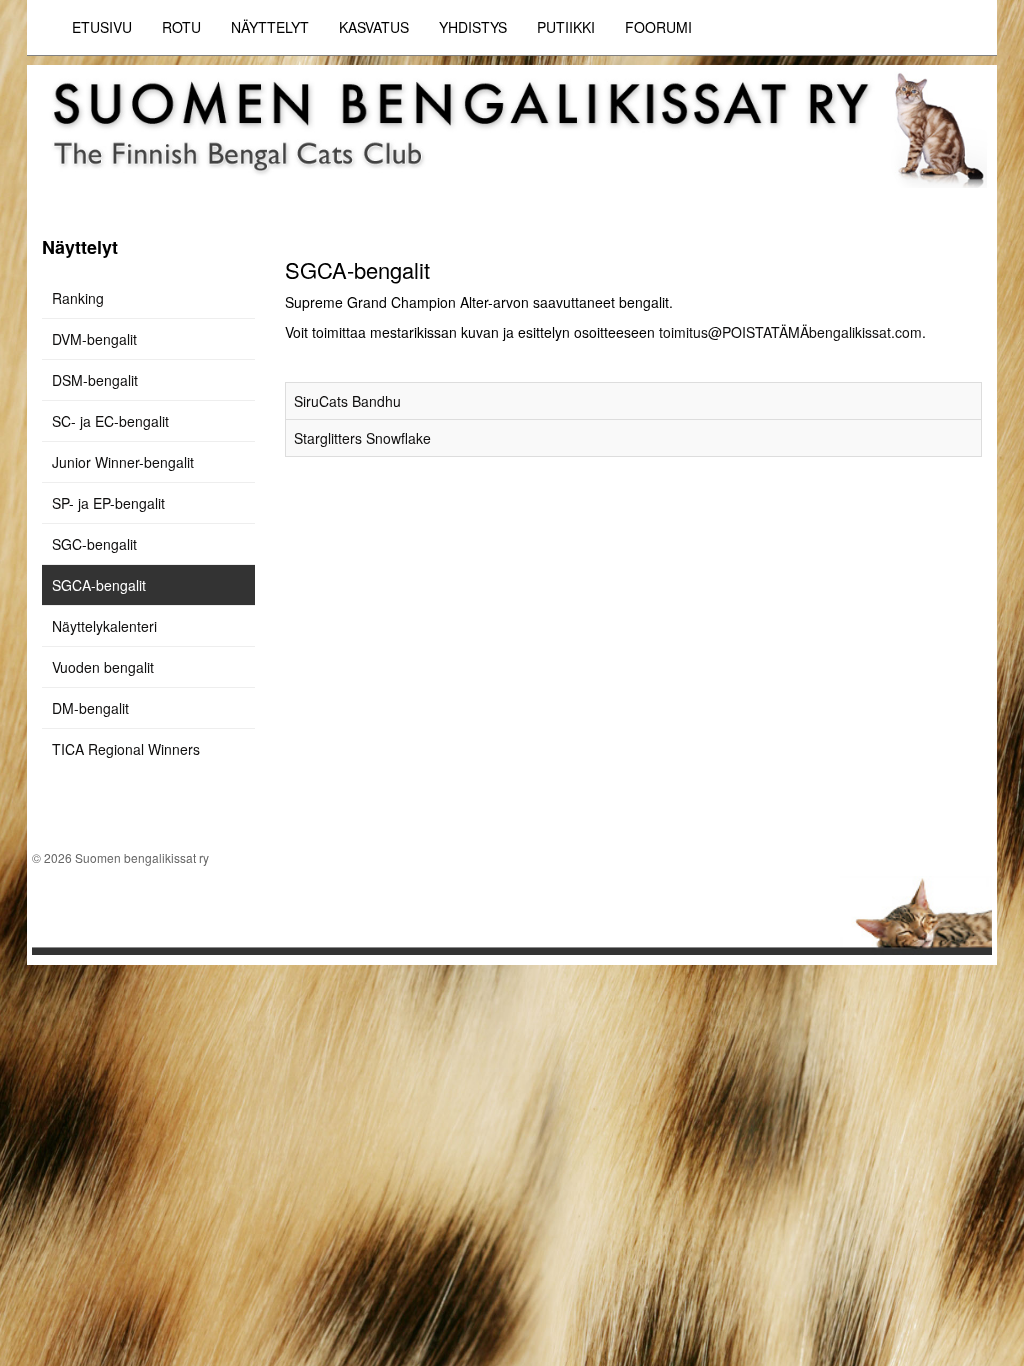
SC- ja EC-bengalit (110, 421)
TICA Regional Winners (126, 749)
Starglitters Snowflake (362, 438)
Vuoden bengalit (103, 667)
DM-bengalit (90, 708)
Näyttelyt (270, 27)
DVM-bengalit (94, 339)
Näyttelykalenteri (104, 626)
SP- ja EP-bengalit (108, 503)
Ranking (78, 298)
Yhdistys (473, 27)
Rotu (181, 27)
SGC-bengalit (94, 544)
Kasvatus (374, 27)
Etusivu (102, 27)
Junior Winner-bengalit (123, 462)
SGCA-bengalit (99, 585)
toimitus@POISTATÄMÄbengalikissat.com (790, 332)
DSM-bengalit (95, 380)
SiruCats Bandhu (347, 401)
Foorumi (658, 27)
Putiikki (566, 27)
